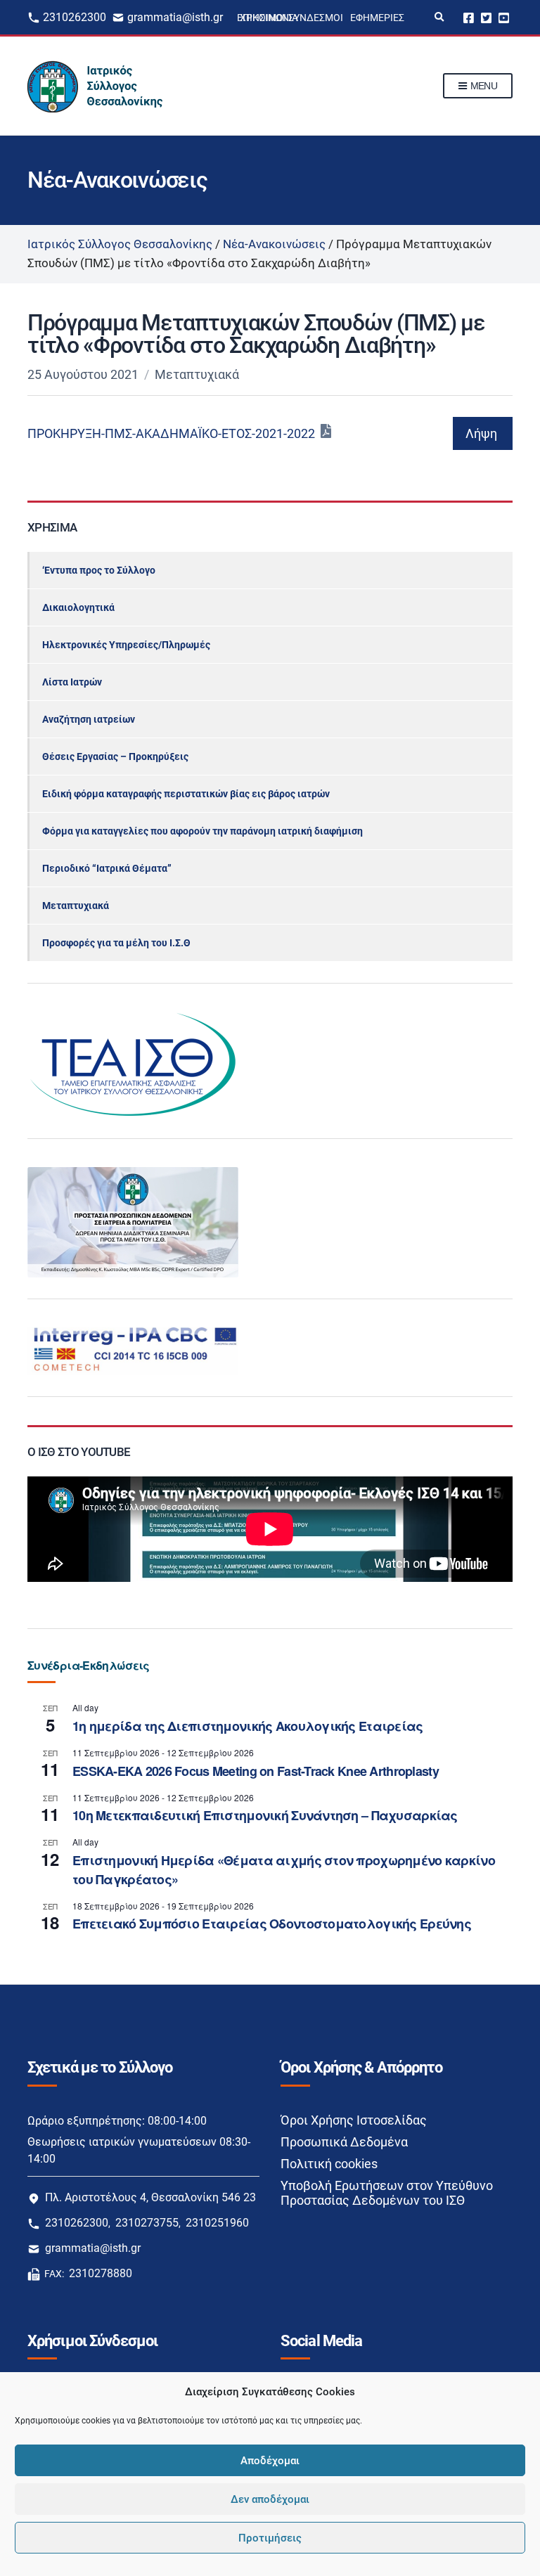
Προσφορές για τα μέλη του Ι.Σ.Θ (116, 943)
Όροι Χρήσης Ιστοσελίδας (354, 2120)
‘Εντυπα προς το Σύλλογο (99, 570)
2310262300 (75, 17)
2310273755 (147, 2223)
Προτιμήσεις (270, 2538)
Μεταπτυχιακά (197, 374)
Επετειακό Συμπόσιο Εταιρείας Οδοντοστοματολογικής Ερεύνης (272, 1924)
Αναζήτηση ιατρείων (89, 719)
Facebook (469, 17)
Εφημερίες (377, 18)
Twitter (486, 17)
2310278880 (101, 2273)
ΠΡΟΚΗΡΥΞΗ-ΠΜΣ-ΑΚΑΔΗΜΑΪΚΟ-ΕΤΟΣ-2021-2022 (171, 433)
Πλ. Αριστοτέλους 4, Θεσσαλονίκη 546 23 (150, 2197)
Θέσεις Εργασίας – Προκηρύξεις (115, 756)
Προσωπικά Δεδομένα (344, 2142)
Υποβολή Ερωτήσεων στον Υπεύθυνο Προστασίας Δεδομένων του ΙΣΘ (387, 2193)
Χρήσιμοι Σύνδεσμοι (291, 18)
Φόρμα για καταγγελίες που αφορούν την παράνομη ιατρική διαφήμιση (202, 831)
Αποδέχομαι (270, 2461)
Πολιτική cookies (329, 2164)
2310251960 (217, 2223)
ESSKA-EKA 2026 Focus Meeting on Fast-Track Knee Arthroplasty (256, 1771)
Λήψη (481, 433)
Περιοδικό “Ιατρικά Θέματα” (107, 868)
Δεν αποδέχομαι (270, 2499)
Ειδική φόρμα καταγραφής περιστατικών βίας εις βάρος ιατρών (186, 794)
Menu (482, 86)
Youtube (504, 17)
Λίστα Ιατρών (72, 682)
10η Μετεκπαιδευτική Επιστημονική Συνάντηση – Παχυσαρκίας (265, 1815)
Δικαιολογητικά (78, 607)
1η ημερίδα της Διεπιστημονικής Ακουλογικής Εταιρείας (248, 1726)
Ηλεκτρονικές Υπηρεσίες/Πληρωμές (126, 645)
